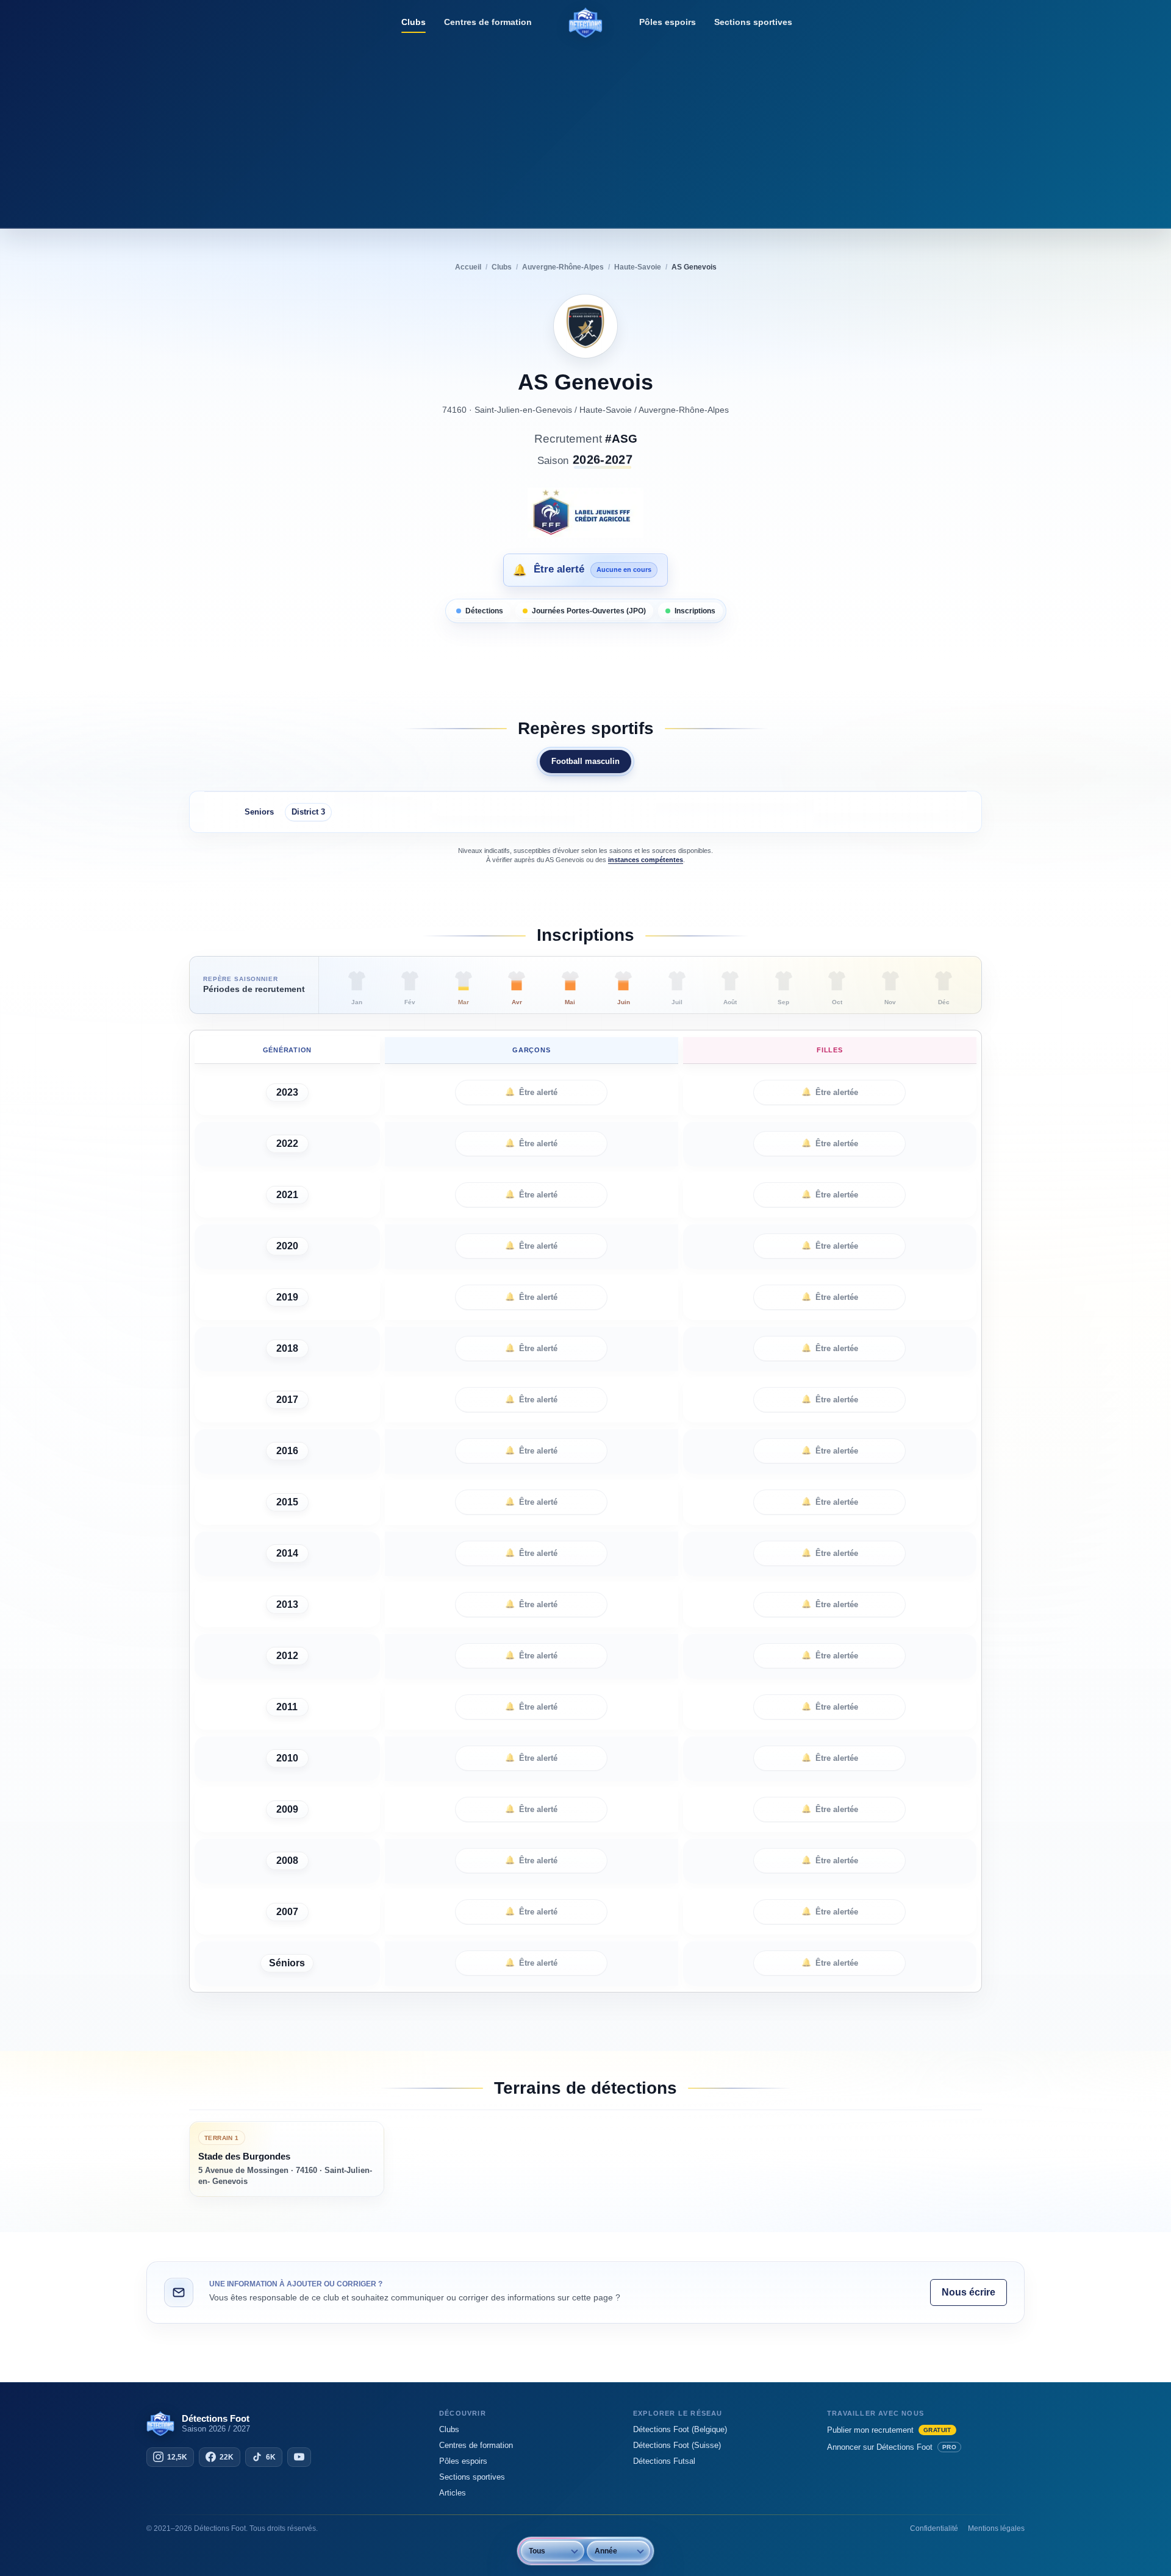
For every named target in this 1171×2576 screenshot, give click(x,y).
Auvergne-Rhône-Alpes (684, 410)
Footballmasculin (585, 761)
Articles (453, 2493)
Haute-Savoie (606, 410)
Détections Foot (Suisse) (677, 2445)
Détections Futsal (664, 2461)
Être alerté (531, 1092)
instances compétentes (646, 860)
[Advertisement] (585, 131)
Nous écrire (969, 2292)
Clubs (414, 22)
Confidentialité (934, 2528)
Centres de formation (488, 22)
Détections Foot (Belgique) (680, 2429)
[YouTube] (299, 2457)
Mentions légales (996, 2528)
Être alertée (830, 1092)
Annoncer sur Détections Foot (892, 2447)
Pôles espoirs (668, 22)
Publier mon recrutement (889, 2430)
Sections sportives (753, 22)
